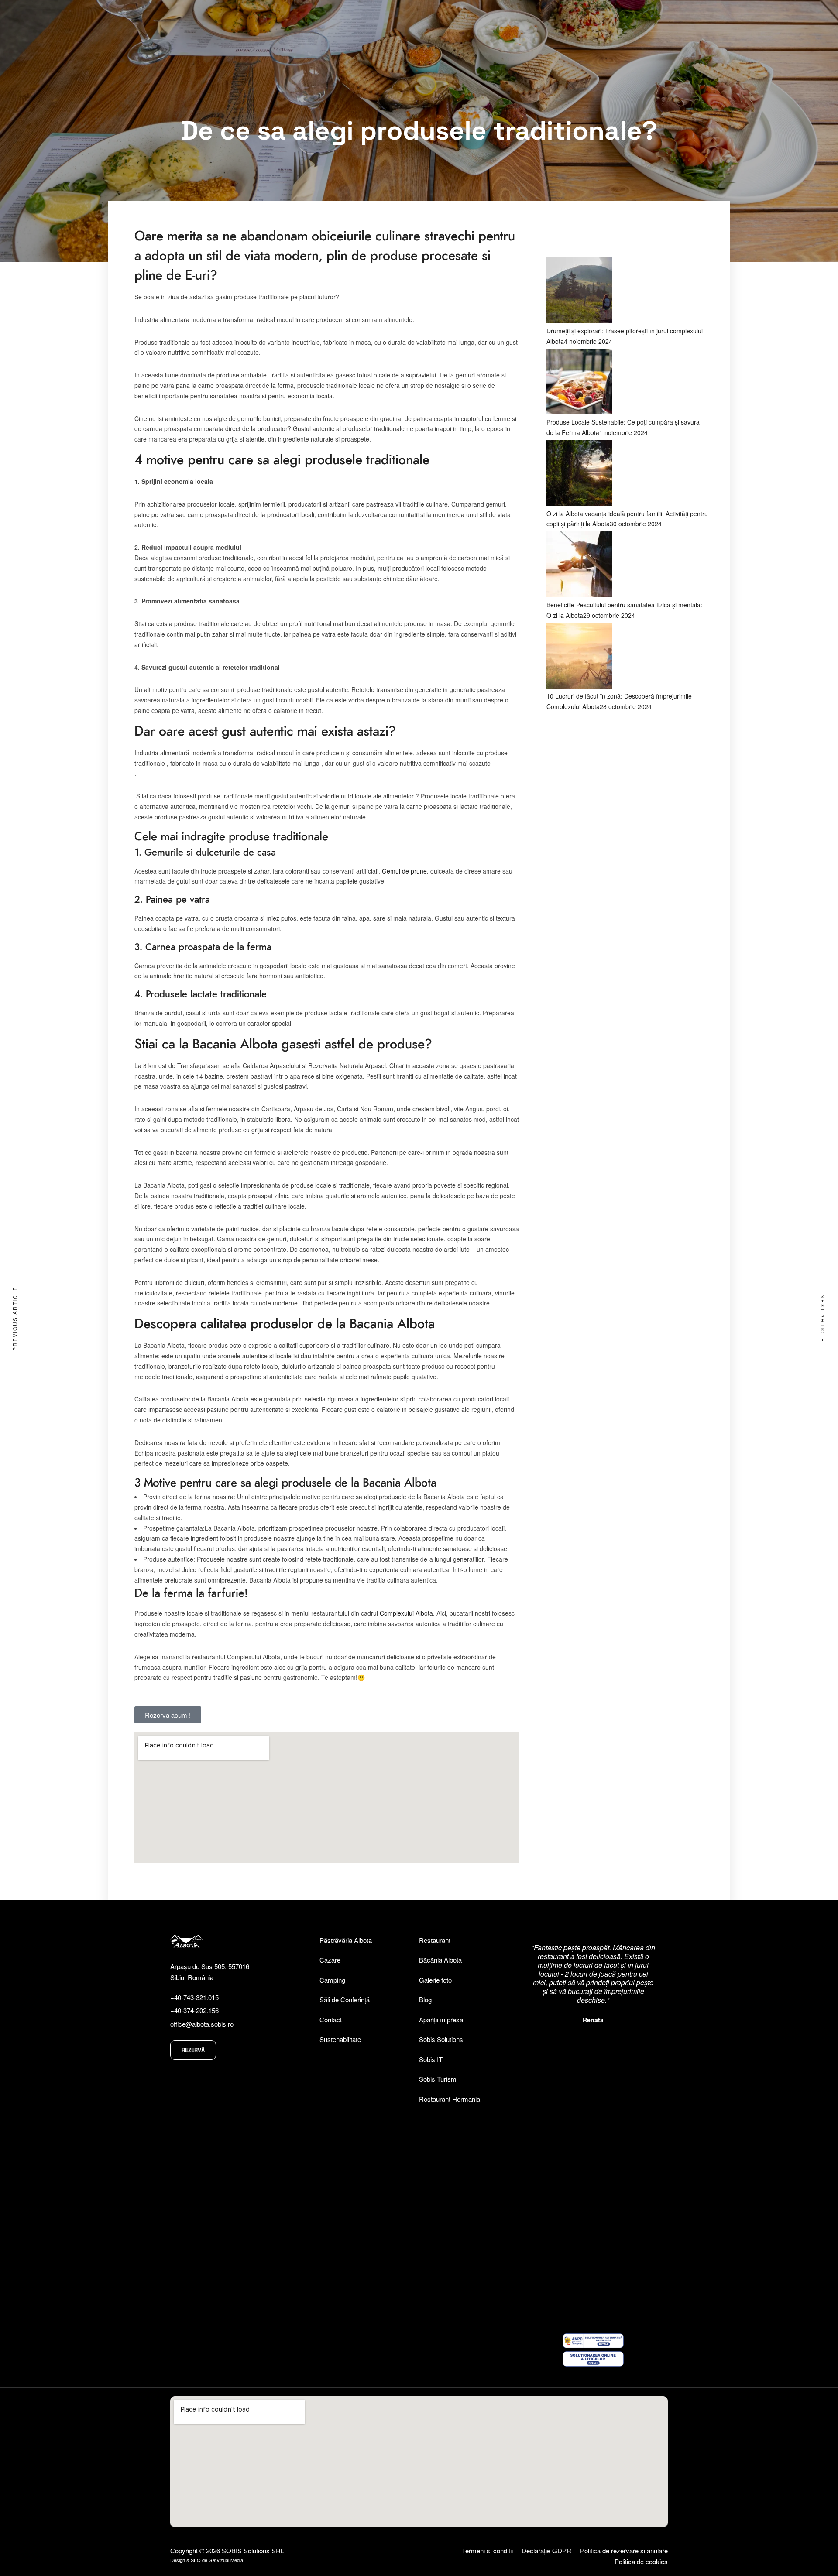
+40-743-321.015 (194, 1997)
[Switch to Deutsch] (706, 11)
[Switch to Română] (673, 11)
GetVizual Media (226, 2560)
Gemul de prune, (405, 871)
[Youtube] (787, 11)
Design (178, 2560)
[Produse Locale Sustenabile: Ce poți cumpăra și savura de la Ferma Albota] (579, 411)
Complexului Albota (406, 1613)
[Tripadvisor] (735, 11)
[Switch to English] (690, 11)
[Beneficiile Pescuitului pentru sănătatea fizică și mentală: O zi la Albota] (579, 594)
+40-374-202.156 (194, 2010)
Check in (331, 65)
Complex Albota (532, 34)
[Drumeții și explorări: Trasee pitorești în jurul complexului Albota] (579, 320)
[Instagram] (770, 11)
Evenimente (703, 34)
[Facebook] (752, 11)
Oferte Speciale (762, 35)
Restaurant (593, 34)
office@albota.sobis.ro (202, 2024)
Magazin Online (652, 35)
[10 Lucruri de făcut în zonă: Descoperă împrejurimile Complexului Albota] (579, 686)
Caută (496, 65)
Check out (411, 65)
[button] (593, 2106)
